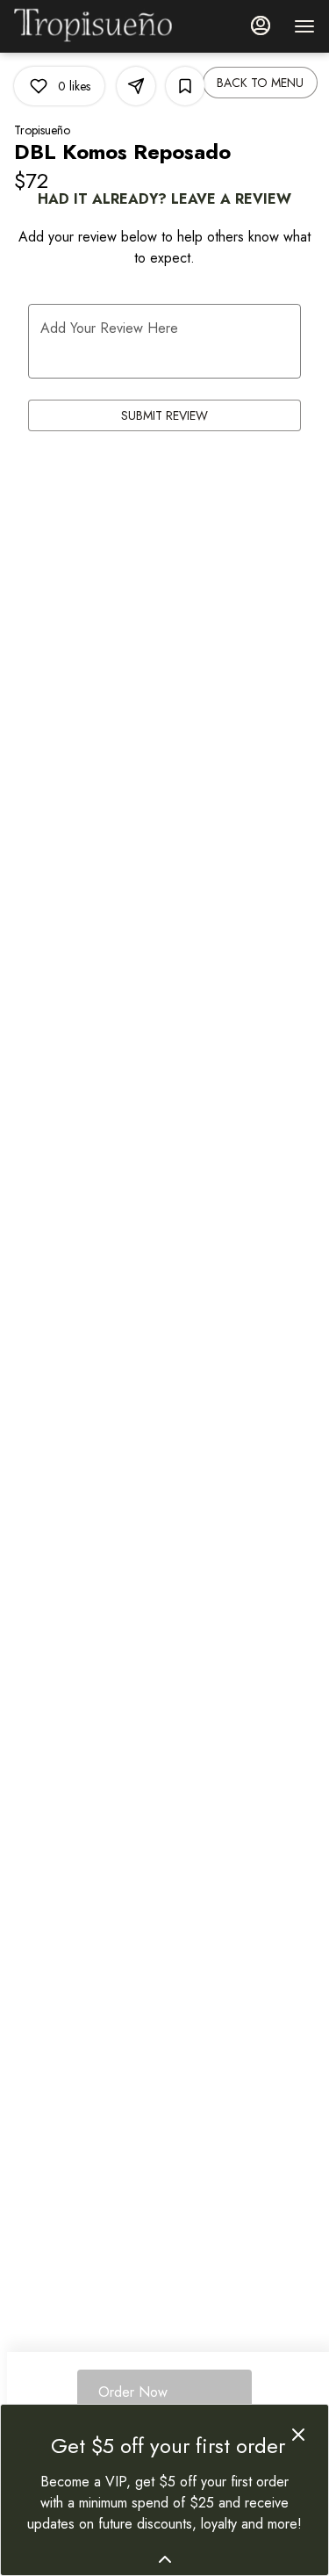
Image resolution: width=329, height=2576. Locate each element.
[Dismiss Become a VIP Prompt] (298, 2435)
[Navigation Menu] (304, 26)
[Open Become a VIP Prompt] (165, 2559)
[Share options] (136, 86)
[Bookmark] (185, 86)
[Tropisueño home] (93, 26)
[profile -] (261, 25)
